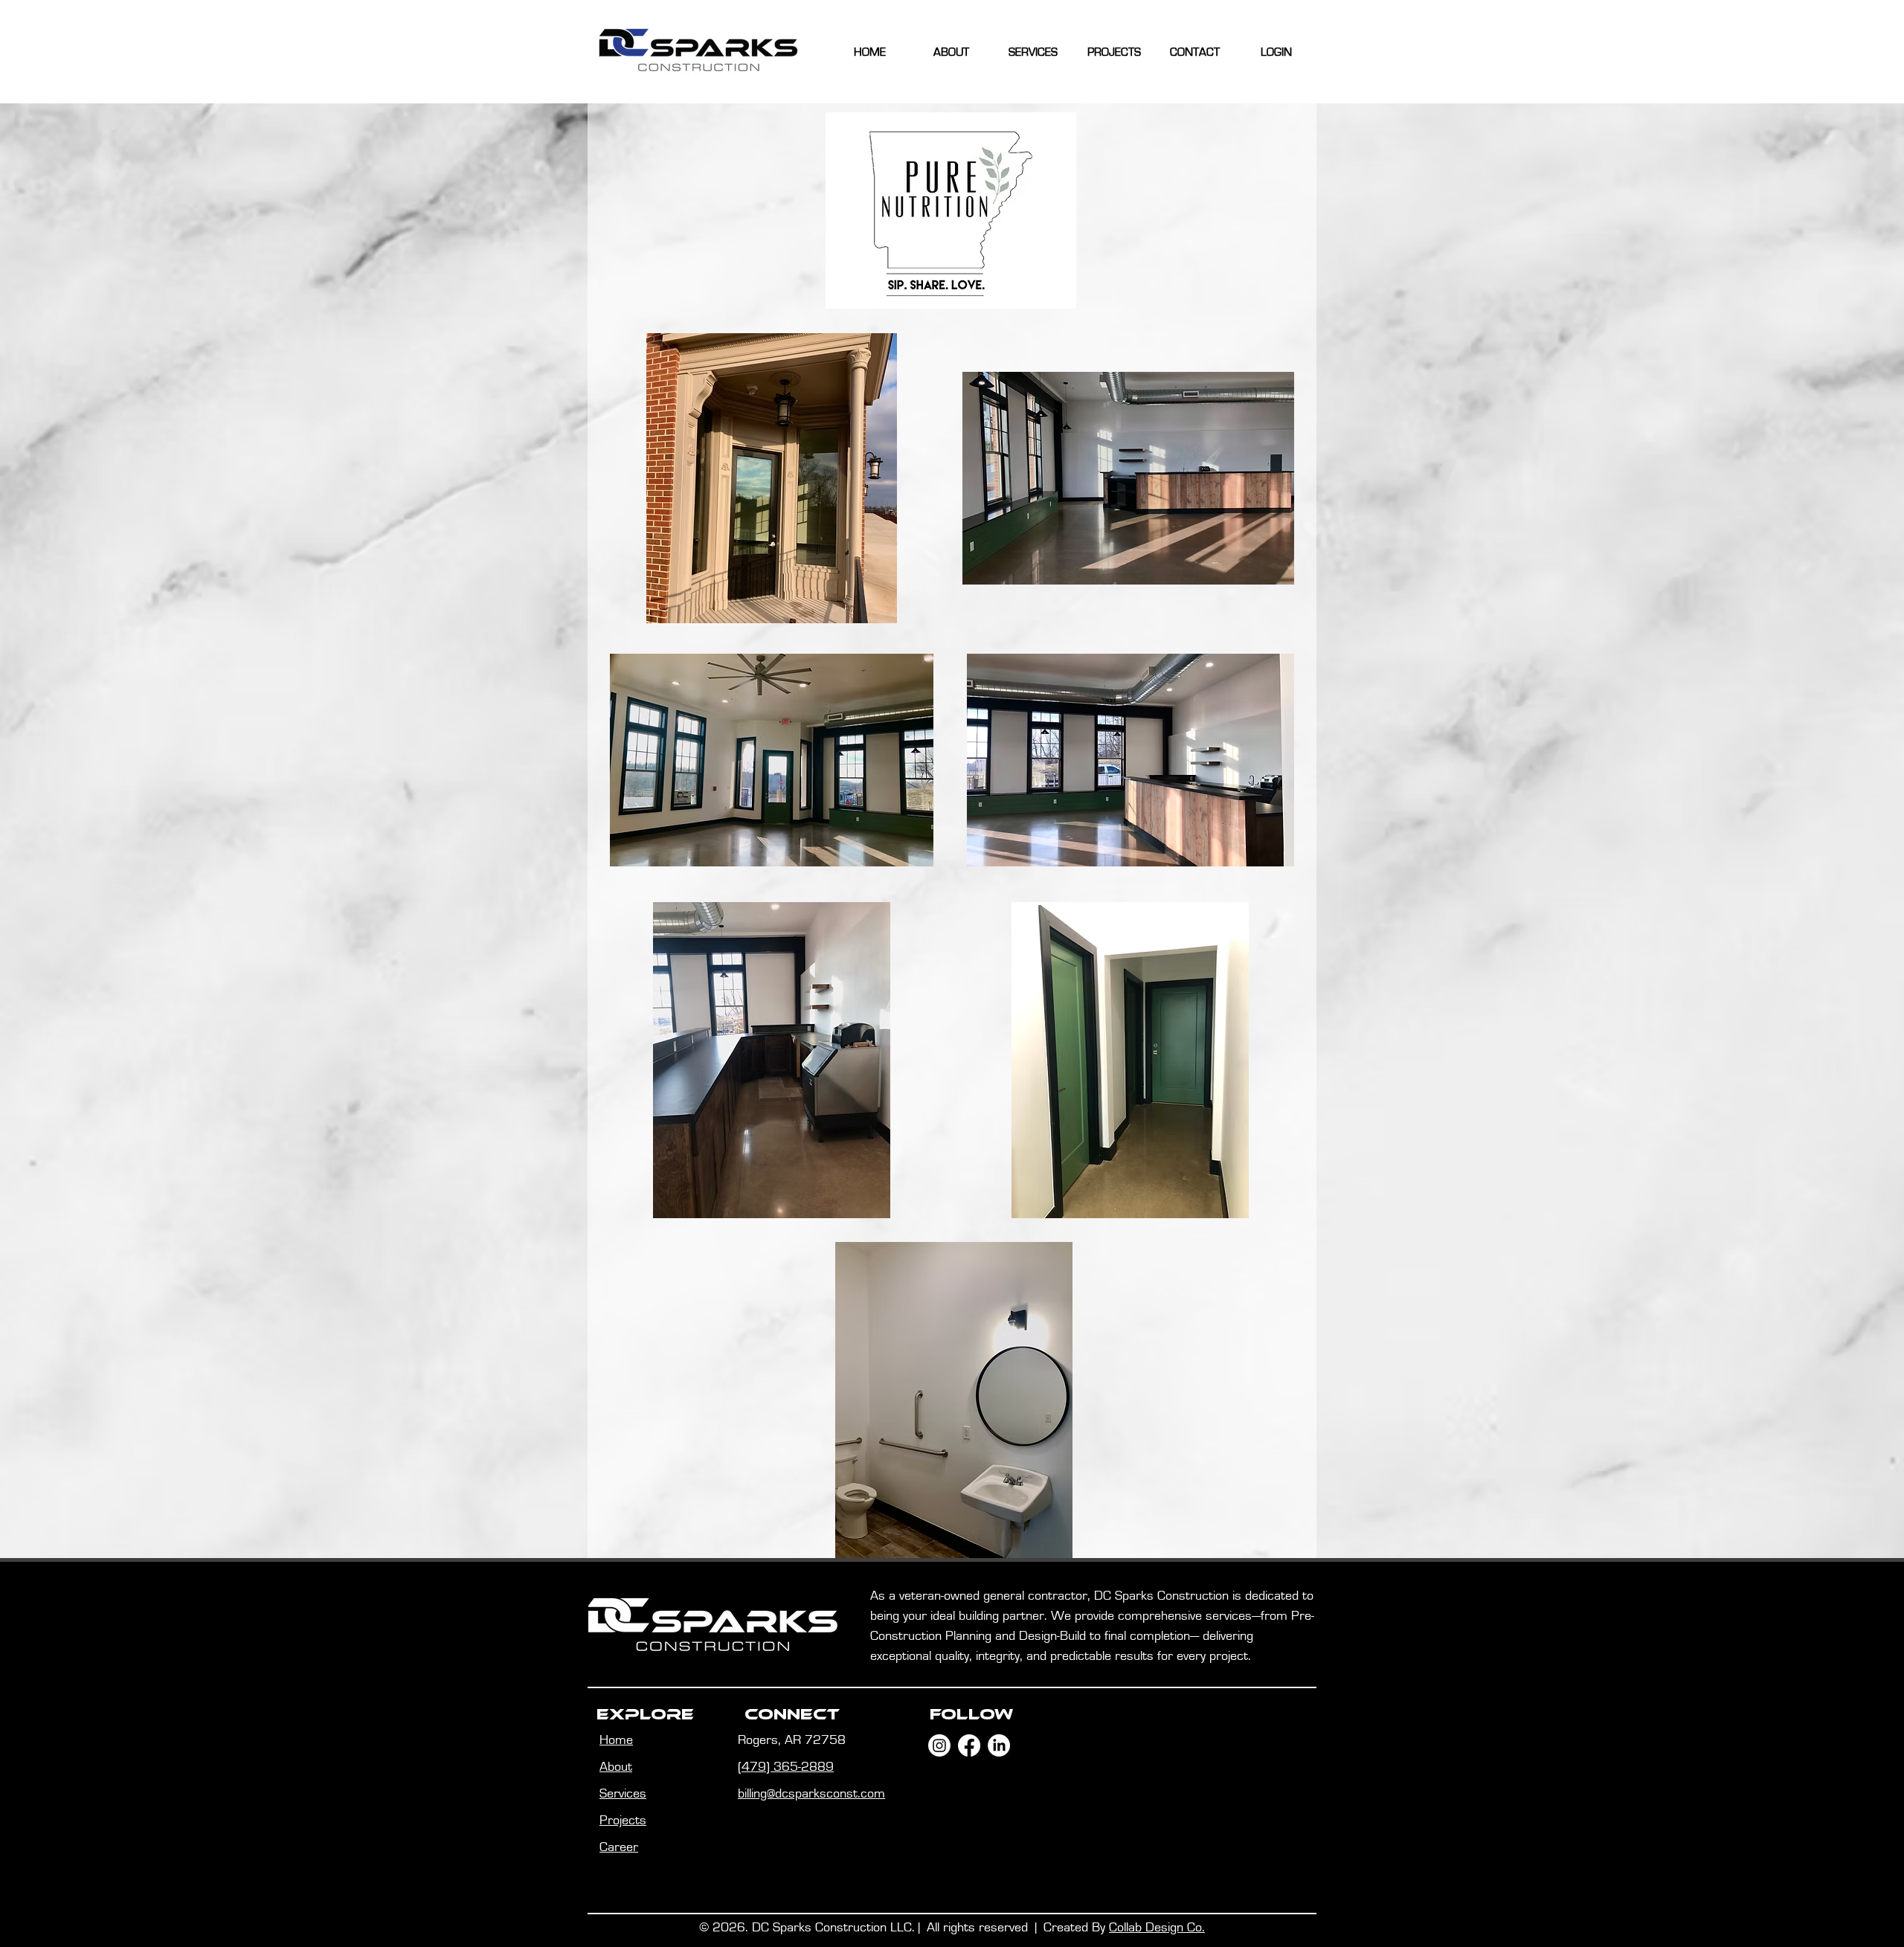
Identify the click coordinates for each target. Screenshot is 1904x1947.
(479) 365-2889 (786, 1767)
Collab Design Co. (1157, 1928)
